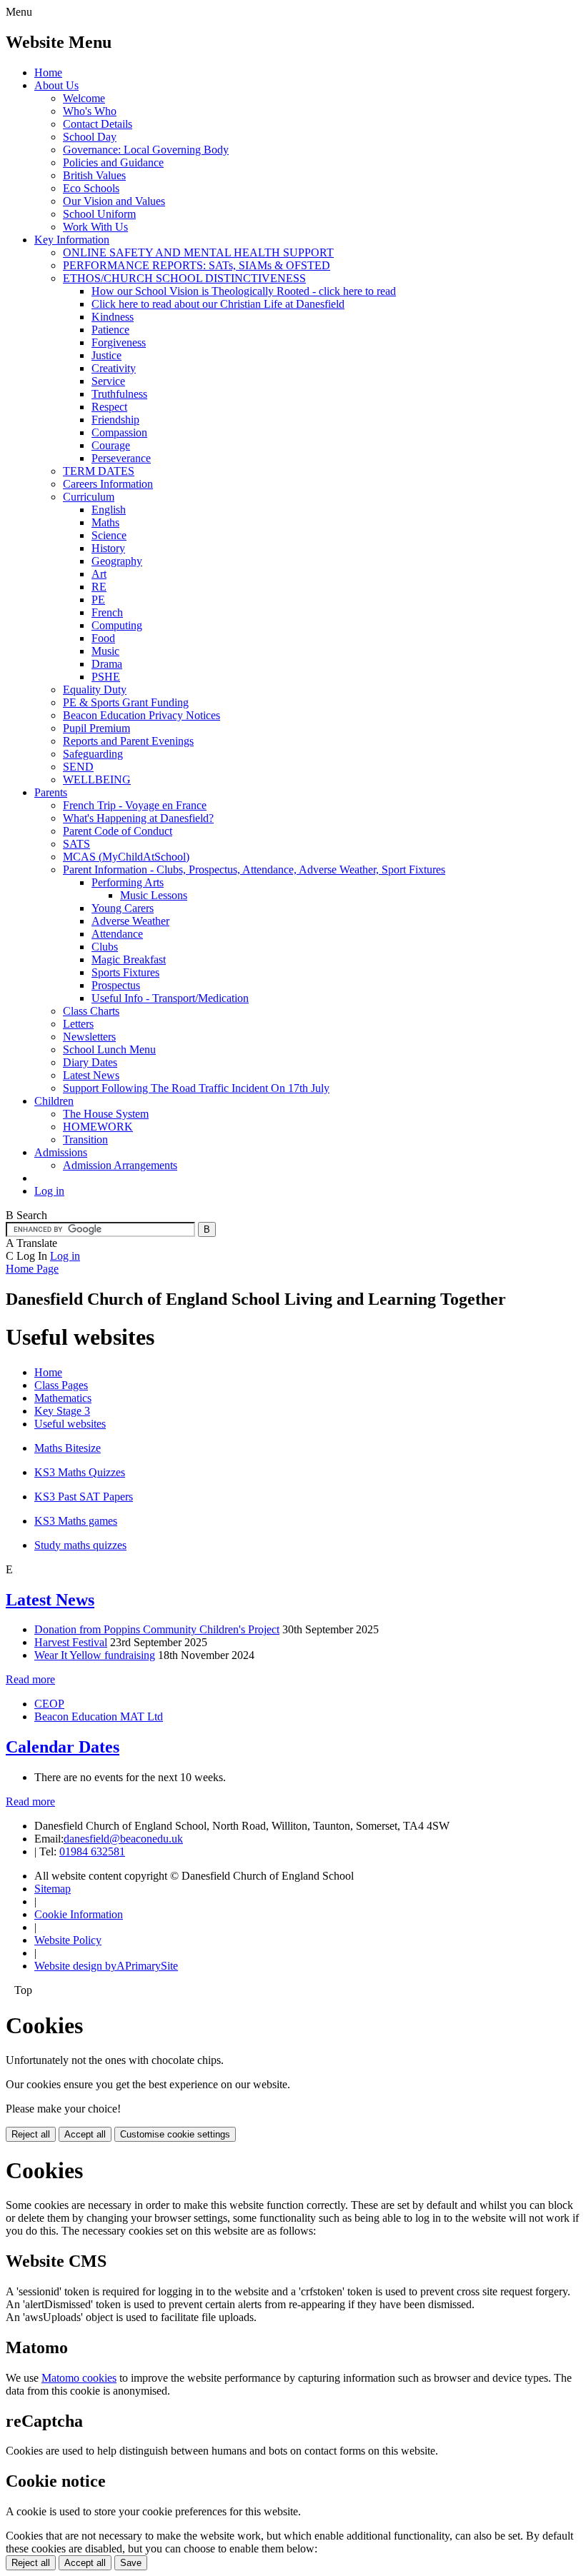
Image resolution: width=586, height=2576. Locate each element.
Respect (109, 407)
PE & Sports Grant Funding (126, 702)
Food (103, 638)
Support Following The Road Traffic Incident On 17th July (196, 1088)
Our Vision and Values (114, 201)
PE (98, 600)
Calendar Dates (63, 1747)
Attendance (117, 934)
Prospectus (116, 985)
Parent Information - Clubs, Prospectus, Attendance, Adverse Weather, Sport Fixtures (254, 869)
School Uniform (99, 214)
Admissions (61, 1152)
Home (48, 72)
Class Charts (91, 1011)
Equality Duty (95, 690)
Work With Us (95, 227)
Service (108, 381)
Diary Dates (90, 1062)
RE (99, 587)
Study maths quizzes (80, 1545)
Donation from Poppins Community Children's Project (157, 1629)
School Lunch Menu (109, 1049)
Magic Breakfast (129, 959)
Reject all (31, 2134)
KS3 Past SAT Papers (84, 1497)
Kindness (113, 317)
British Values (94, 175)
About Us (56, 85)
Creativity (114, 368)
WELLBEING (97, 780)
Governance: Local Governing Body (146, 150)
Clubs (105, 947)
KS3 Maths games (76, 1521)
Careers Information (108, 484)
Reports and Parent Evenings (128, 741)
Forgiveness (119, 342)
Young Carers (123, 908)
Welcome (84, 98)
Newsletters (89, 1037)
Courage (111, 445)
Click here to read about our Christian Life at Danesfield (218, 304)
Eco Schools (91, 188)
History (108, 548)
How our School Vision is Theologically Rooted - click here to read (244, 291)
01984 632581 (92, 1851)
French (107, 612)
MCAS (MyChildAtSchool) (126, 857)
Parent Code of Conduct (118, 831)
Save (131, 2563)
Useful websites (70, 1424)
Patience (110, 330)
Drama (107, 664)
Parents (51, 792)
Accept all (85, 2134)
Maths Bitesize (68, 1448)
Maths (105, 522)
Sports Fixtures (125, 972)
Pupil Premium (96, 728)
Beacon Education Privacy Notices (141, 715)
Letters (78, 1024)
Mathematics (63, 1398)
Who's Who (90, 111)
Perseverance (121, 458)
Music (105, 651)
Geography (117, 561)
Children (54, 1101)
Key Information (72, 240)
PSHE (106, 677)
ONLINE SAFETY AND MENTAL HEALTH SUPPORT (198, 252)
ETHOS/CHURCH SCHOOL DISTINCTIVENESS (184, 278)
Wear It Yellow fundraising (95, 1655)
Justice (106, 355)
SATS (76, 844)
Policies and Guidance (113, 162)
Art (99, 574)
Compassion (119, 432)
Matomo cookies (79, 2378)
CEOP (49, 1704)
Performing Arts (128, 882)
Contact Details (98, 124)
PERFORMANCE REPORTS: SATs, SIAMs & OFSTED (197, 265)
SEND (78, 767)
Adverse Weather (130, 921)
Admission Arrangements (120, 1165)
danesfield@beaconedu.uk (123, 1839)
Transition (85, 1139)
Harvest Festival (71, 1642)
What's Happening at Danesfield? (138, 818)
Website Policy (68, 1940)
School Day (90, 137)
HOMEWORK (98, 1127)
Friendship (115, 420)
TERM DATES (99, 471)
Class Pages (61, 1385)
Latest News (91, 1075)
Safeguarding (93, 754)
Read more (30, 1679)
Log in (49, 1191)
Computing (117, 625)
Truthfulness (119, 394)
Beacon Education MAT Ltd (99, 1717)
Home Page (32, 1269)
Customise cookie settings (175, 2134)
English (109, 510)
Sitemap (53, 1889)
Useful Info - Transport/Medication (170, 998)
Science (109, 535)
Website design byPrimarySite (106, 1966)
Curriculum (89, 497)
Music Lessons (154, 895)
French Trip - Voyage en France (135, 805)
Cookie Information (79, 1914)
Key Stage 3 (62, 1411)
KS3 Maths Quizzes (80, 1472)
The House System (106, 1114)
